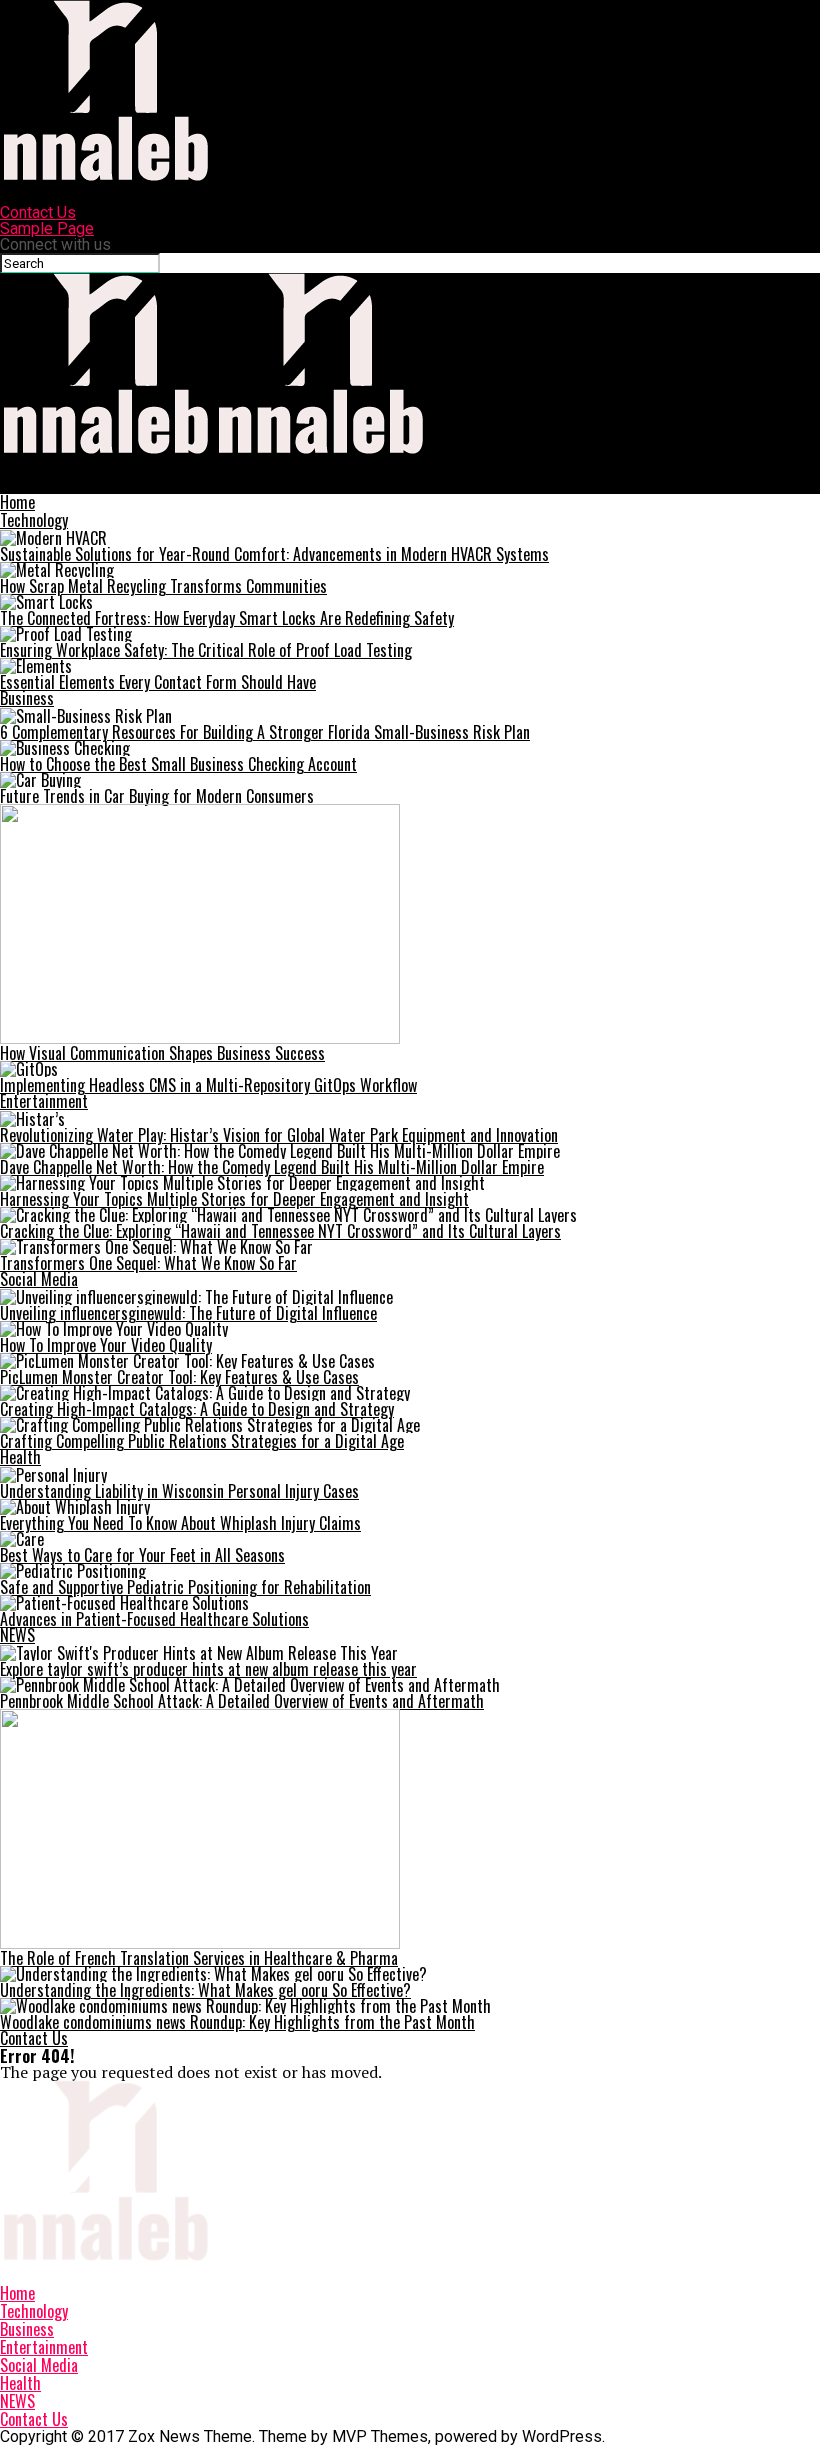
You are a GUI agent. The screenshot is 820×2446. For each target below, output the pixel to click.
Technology (34, 520)
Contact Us (38, 212)
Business (27, 698)
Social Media (39, 1279)
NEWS (17, 1635)
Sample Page (47, 228)
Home (17, 502)
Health (20, 1457)
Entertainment (44, 1101)
